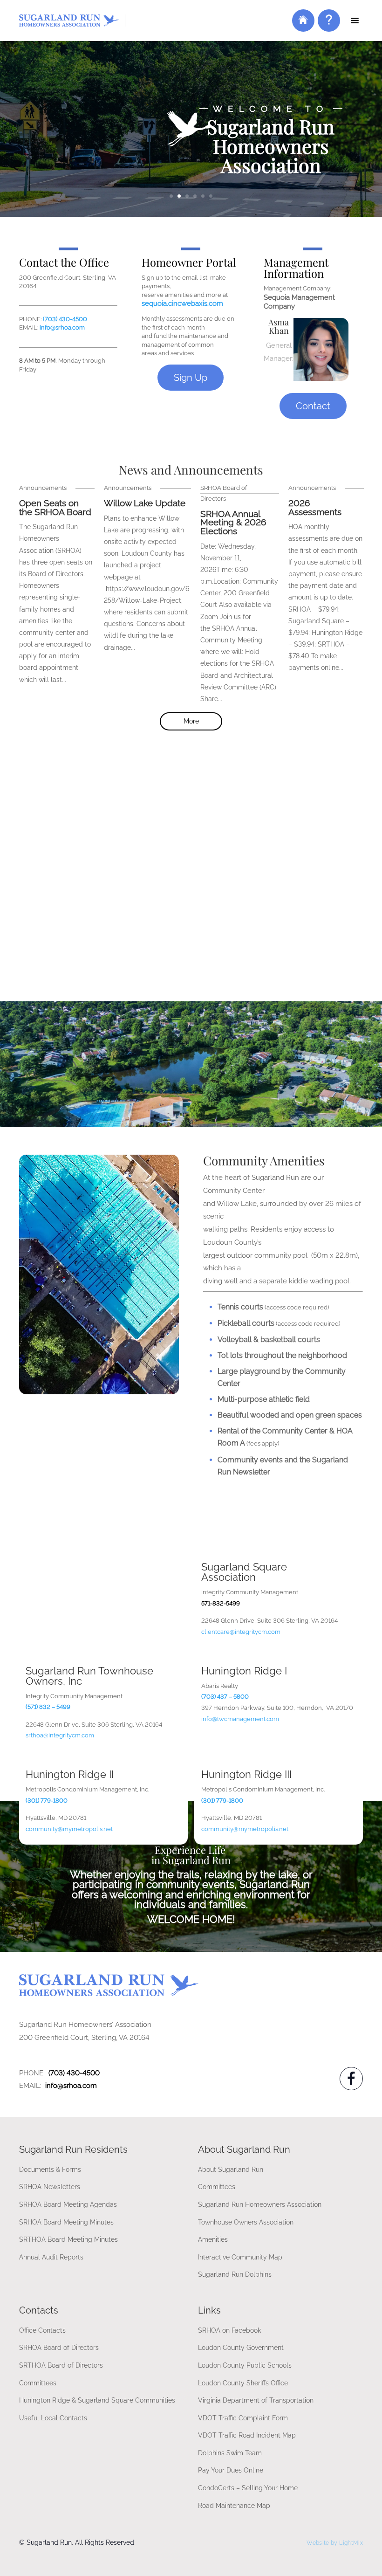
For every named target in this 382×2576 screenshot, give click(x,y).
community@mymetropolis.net (69, 1829)
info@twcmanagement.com (240, 1719)
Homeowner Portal (303, 27)
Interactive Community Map (240, 2257)
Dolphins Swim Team (230, 2453)
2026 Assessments (315, 508)
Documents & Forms (50, 2169)
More (191, 721)
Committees (217, 2187)
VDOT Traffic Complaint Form (243, 2418)
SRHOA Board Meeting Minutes (66, 2222)
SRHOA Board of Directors (59, 2347)
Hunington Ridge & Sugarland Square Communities (97, 2400)
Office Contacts (42, 2330)
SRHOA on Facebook (229, 2330)
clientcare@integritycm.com (241, 1632)
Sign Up (191, 378)
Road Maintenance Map (234, 2505)
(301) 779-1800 (222, 1801)
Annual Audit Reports (51, 2257)
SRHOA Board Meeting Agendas (68, 2204)
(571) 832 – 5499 (48, 1707)
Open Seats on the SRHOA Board (55, 508)
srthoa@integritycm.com (60, 1735)
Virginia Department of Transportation (256, 2400)
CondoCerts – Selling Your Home (248, 2488)
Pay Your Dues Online (231, 2470)
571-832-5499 (221, 1603)
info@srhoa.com (62, 327)
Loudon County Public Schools (245, 2365)
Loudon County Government (241, 2347)
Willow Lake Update (145, 503)
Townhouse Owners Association (246, 2222)
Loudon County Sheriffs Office (243, 2383)
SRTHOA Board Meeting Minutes (68, 2239)
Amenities (213, 2239)
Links (209, 2310)
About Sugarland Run (231, 2169)
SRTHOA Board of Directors (61, 2365)
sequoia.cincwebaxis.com (182, 303)
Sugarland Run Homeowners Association (260, 2204)
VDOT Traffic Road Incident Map (247, 2435)
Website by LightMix (335, 2543)
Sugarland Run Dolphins (235, 2274)
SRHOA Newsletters (50, 2187)
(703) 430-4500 (65, 319)
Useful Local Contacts (53, 2418)
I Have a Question (327, 27)
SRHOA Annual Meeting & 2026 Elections (233, 523)
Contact (313, 406)
